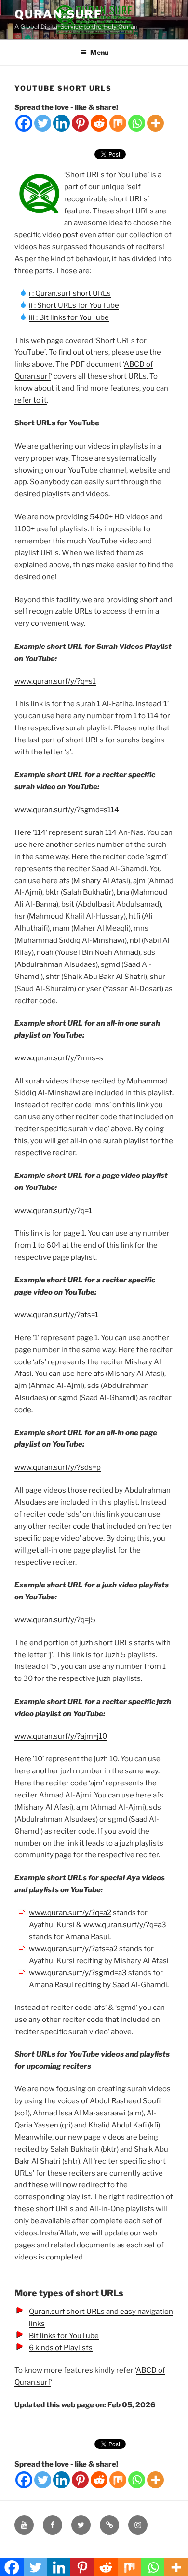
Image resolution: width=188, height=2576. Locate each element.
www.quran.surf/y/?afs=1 (56, 1315)
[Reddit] (99, 123)
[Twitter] (43, 123)
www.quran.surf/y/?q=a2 (70, 1913)
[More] (155, 123)
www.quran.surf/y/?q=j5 (55, 1620)
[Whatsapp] (137, 123)
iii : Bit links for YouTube (69, 317)
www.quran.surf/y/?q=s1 (55, 681)
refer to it (31, 400)
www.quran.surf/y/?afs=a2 (73, 1949)
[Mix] (118, 123)
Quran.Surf (58, 14)
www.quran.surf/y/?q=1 (53, 1211)
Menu (99, 52)
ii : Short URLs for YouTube (74, 305)
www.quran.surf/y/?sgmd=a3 (78, 1973)
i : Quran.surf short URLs (70, 293)
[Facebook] (24, 123)
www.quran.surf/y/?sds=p (58, 1467)
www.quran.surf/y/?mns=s (59, 1058)
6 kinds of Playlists (61, 2348)
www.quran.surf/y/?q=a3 (125, 1925)
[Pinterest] (80, 123)
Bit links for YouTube (64, 2336)
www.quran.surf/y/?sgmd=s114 (67, 810)
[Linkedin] (61, 123)
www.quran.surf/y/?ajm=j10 (61, 1736)
